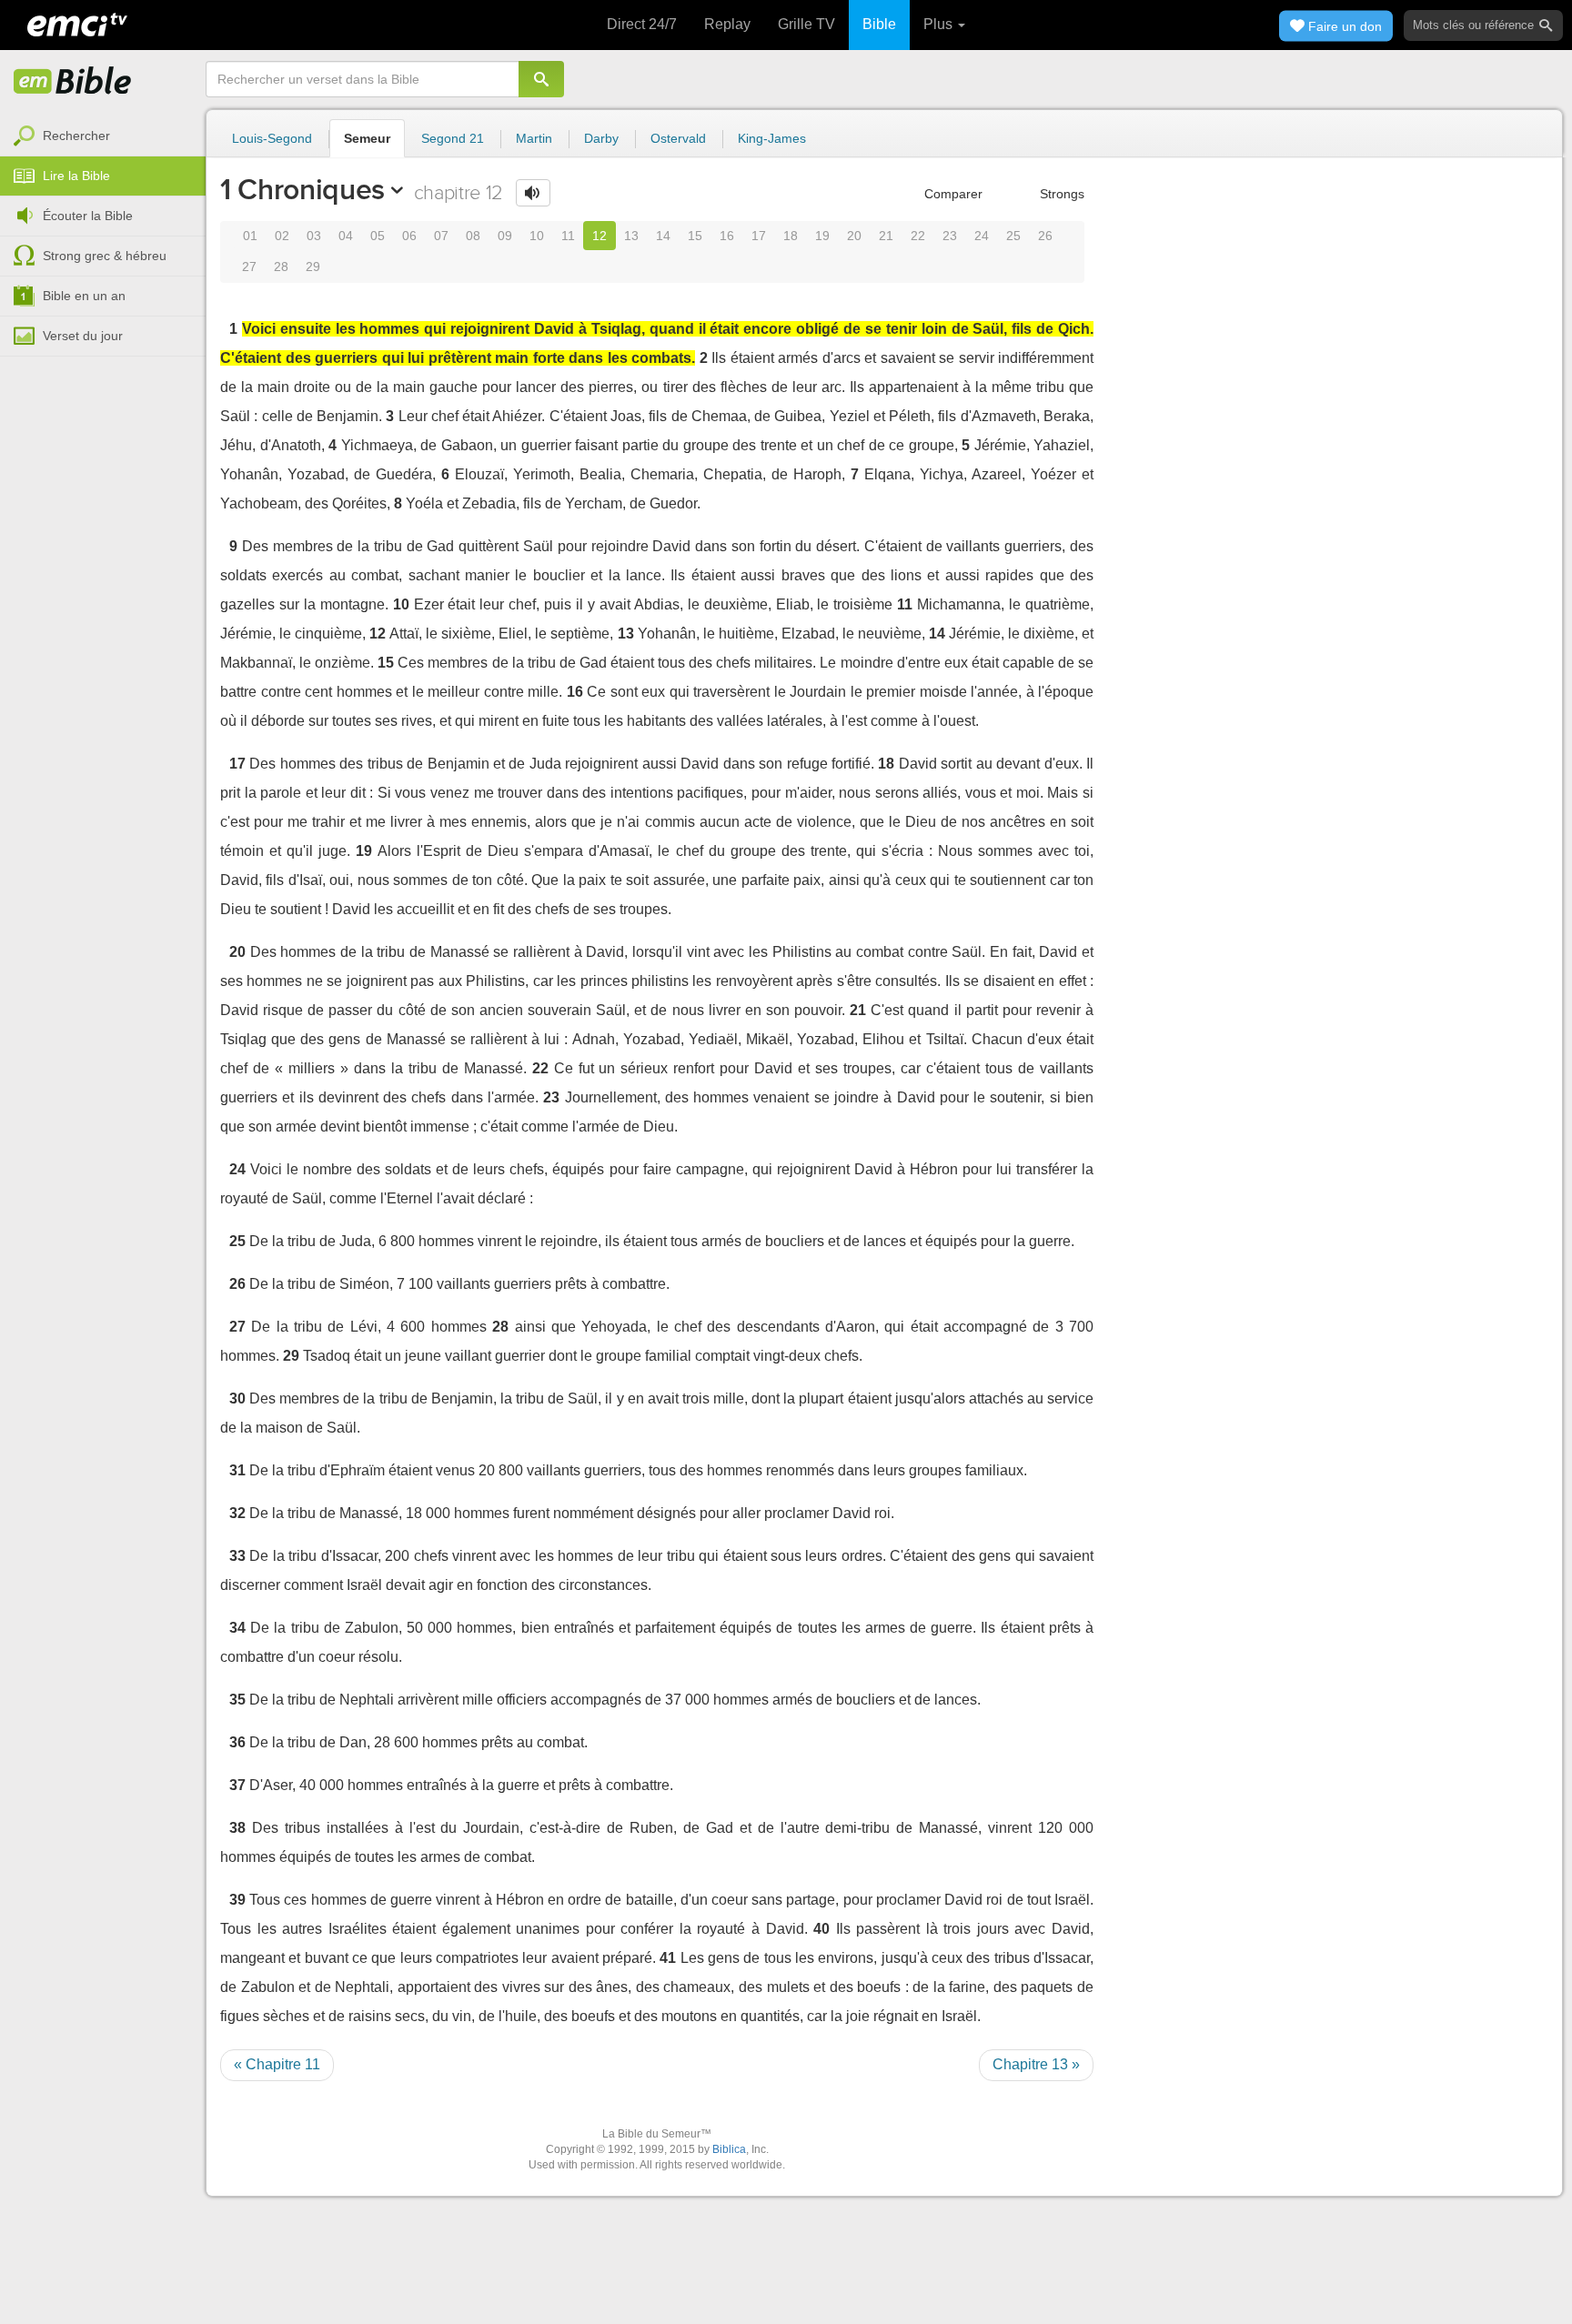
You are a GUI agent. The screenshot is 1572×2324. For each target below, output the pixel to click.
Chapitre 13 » (1036, 2064)
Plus (940, 24)
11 (568, 236)
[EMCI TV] (77, 23)
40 (821, 1929)
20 (854, 236)
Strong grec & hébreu (105, 256)
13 (631, 236)
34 (237, 1628)
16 (727, 236)
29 (313, 267)
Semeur (367, 138)
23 (950, 236)
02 (282, 236)
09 (505, 236)
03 (314, 236)
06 (409, 236)
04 (346, 236)
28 (281, 267)
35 (237, 1700)
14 (663, 236)
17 (759, 236)
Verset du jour (83, 336)
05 (378, 236)
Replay (727, 24)
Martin (534, 138)
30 (237, 1398)
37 (237, 1785)
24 (982, 236)
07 (441, 236)
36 (237, 1742)
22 (918, 236)
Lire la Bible (76, 176)
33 (237, 1556)
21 (886, 236)
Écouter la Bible (88, 216)
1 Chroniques (302, 189)
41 (668, 1958)
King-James (772, 138)
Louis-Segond (272, 138)
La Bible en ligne (73, 82)
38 (237, 1828)
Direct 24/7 (642, 24)
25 (1013, 236)
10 (537, 236)
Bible (879, 24)
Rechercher (76, 136)
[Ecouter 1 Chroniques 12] (533, 193)
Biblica (729, 2149)
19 (822, 236)
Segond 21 (453, 138)
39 (237, 1900)
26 (1045, 236)
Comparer (952, 194)
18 (791, 236)
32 (237, 1513)
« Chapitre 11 (277, 2064)
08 (473, 236)
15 (695, 236)
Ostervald (678, 138)
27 (249, 267)
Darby (601, 138)
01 (250, 236)
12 (600, 236)
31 (237, 1470)
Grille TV (806, 24)
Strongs (1060, 194)
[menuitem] (103, 136)
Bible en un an (84, 296)
